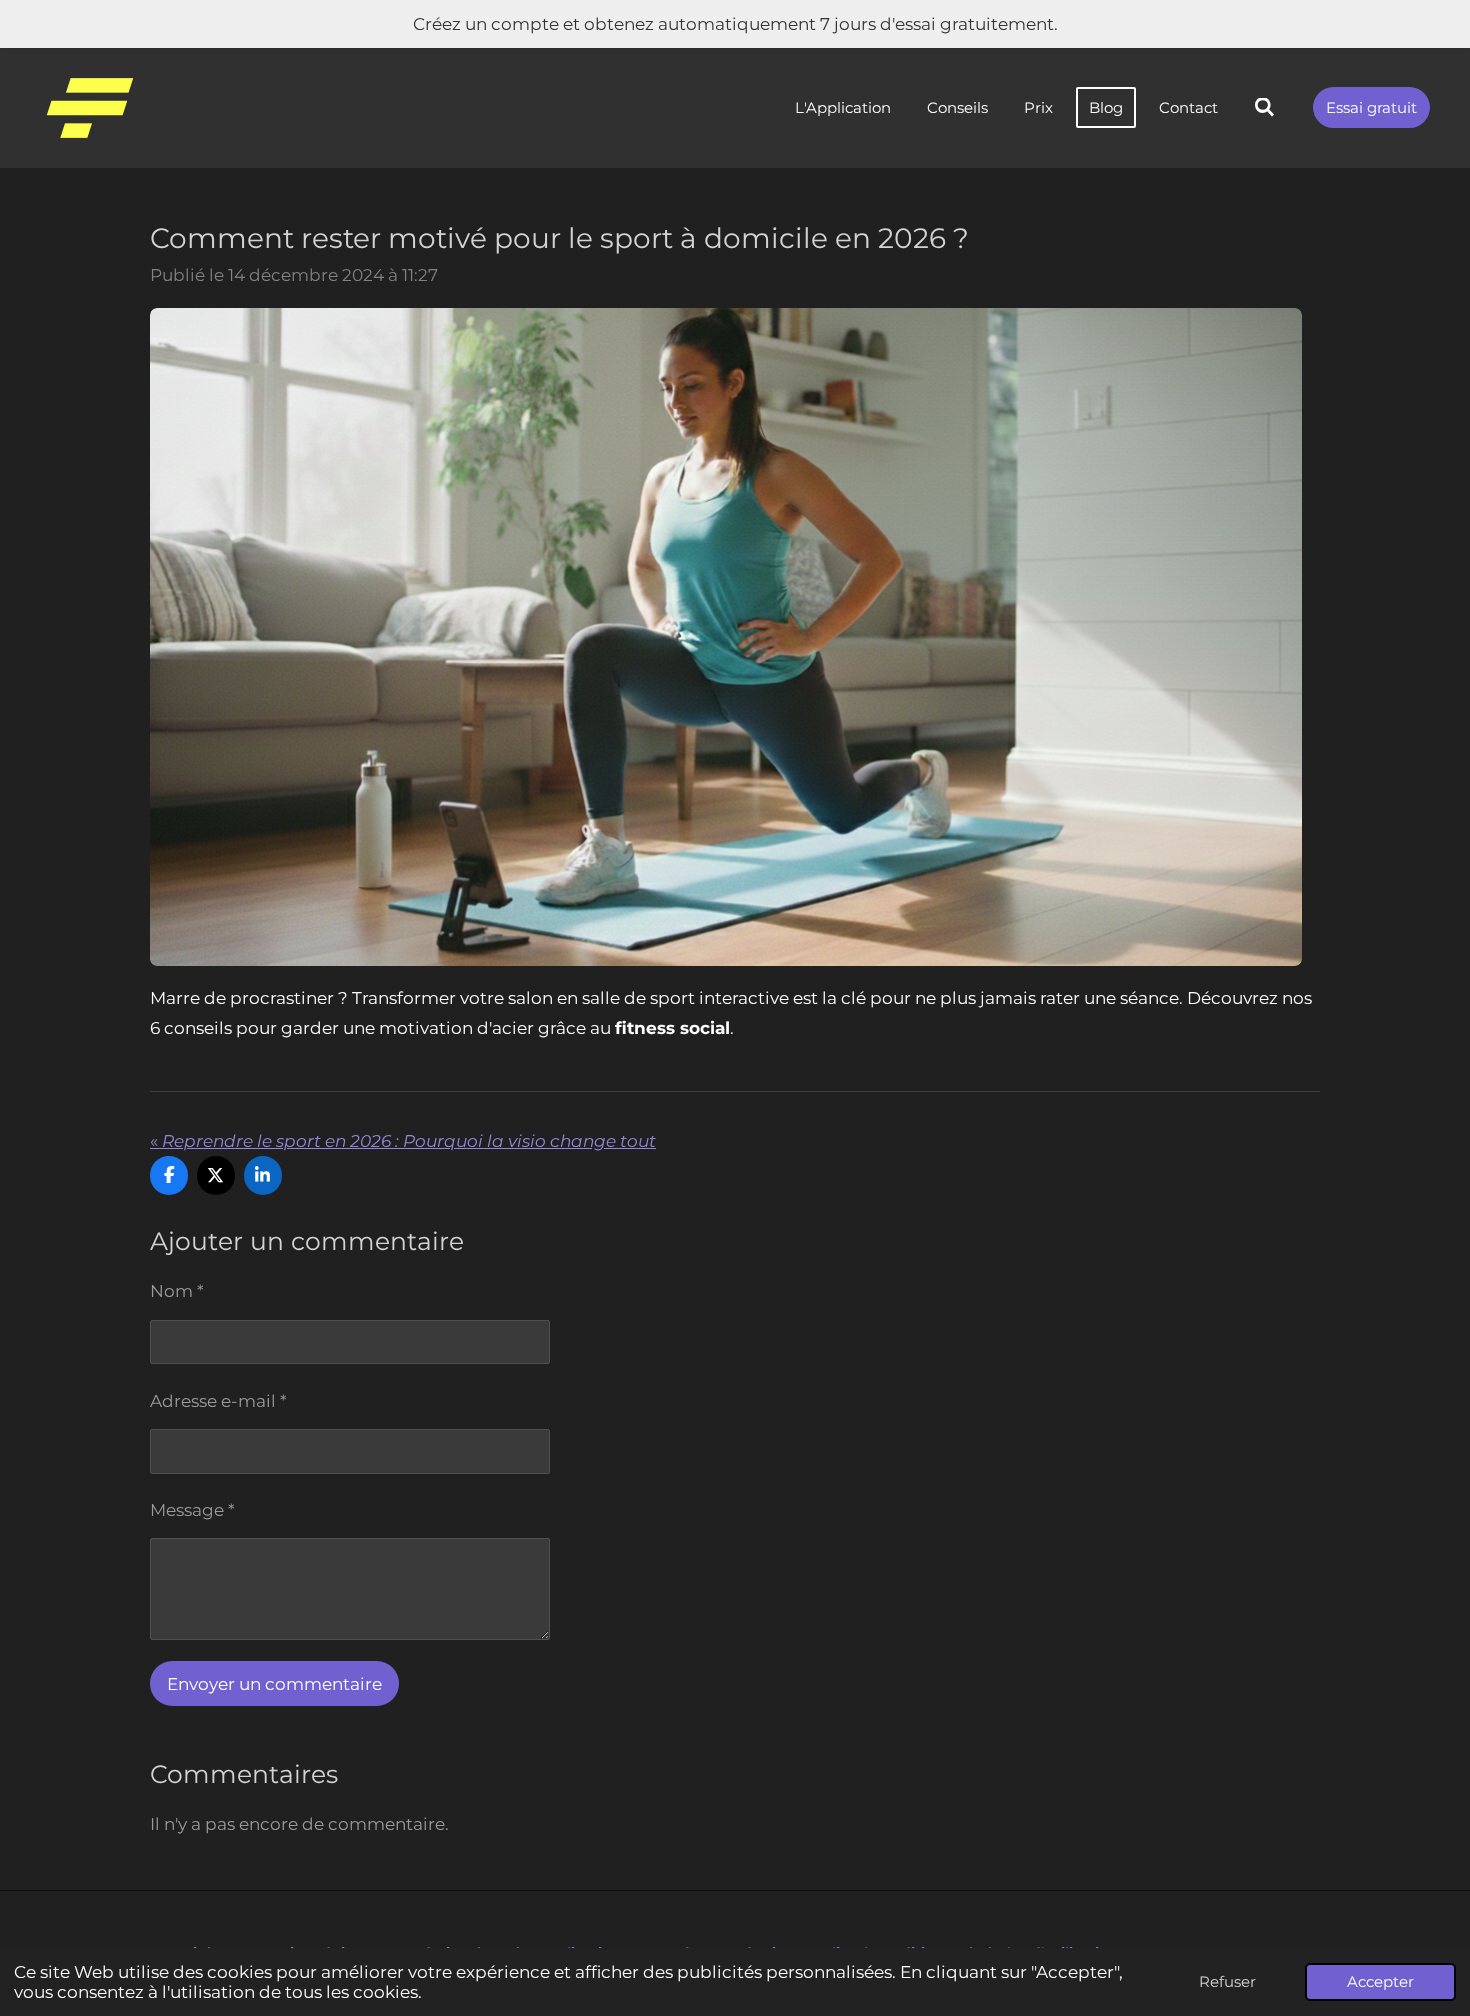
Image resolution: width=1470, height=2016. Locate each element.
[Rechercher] (1264, 107)
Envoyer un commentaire (274, 1684)
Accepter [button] (1380, 1981)
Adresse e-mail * (218, 1401)
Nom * (177, 1291)
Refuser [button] (1227, 1981)
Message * (192, 1510)
